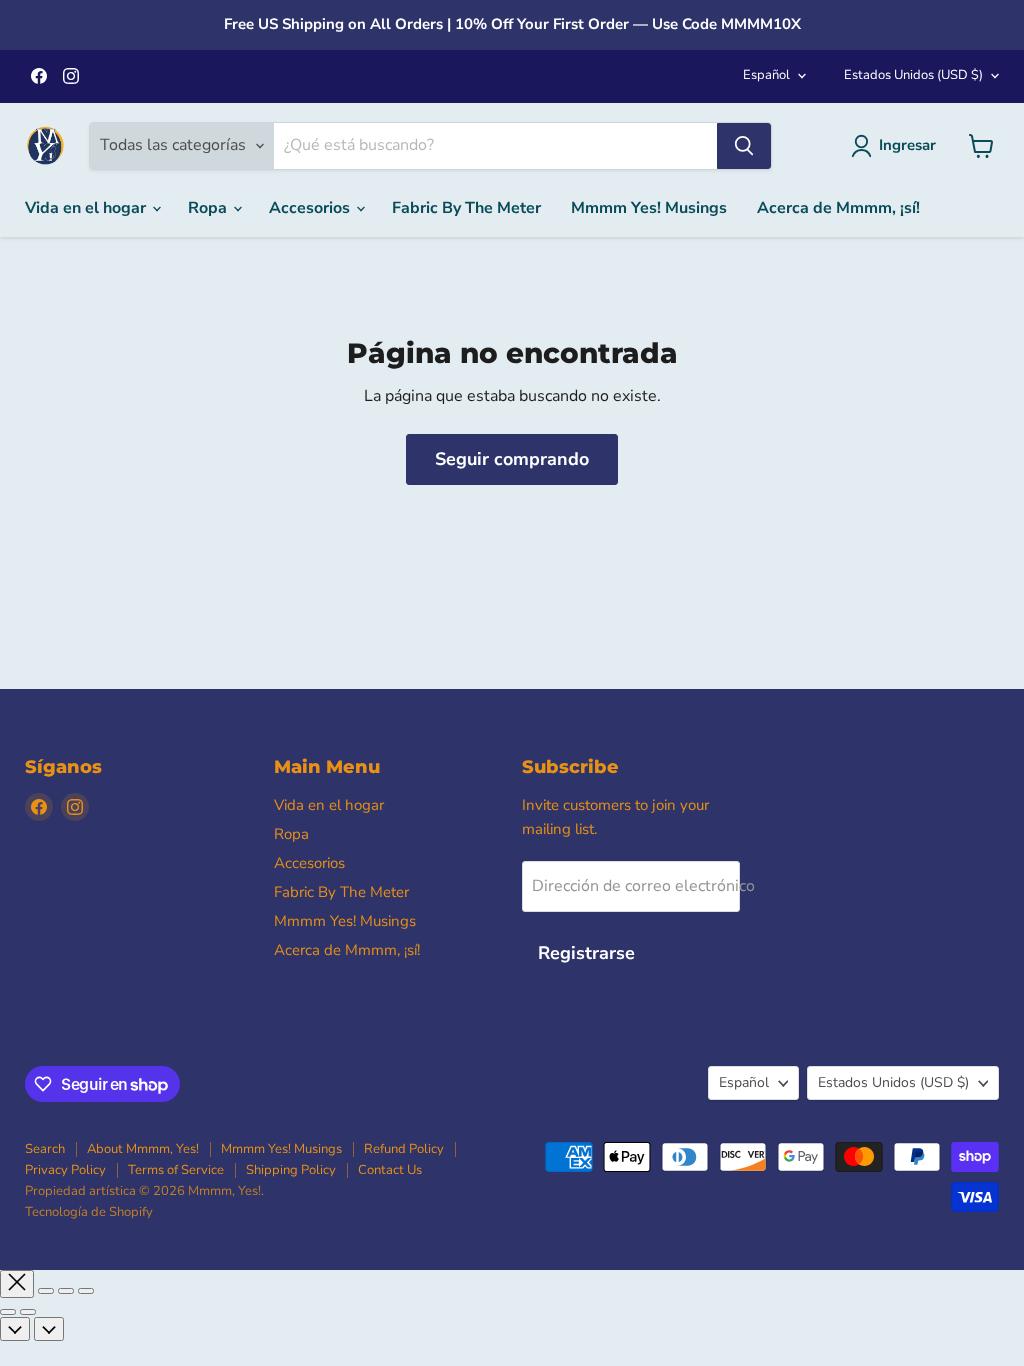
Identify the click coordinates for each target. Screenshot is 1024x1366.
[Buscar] (744, 146)
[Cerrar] (17, 1284)
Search (45, 1149)
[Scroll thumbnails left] (15, 1329)
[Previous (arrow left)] (8, 1312)
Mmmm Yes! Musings (649, 208)
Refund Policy (404, 1149)
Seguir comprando (512, 459)
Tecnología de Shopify (89, 1212)
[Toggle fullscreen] (66, 1291)
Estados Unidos (913, 75)
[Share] (46, 1291)
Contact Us (390, 1170)
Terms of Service (176, 1170)
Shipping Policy (291, 1170)
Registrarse (586, 953)
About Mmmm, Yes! (143, 1149)
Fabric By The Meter (466, 208)
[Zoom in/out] (86, 1291)
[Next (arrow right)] (28, 1312)
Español (766, 75)
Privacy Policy (65, 1170)
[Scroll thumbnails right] (49, 1329)
